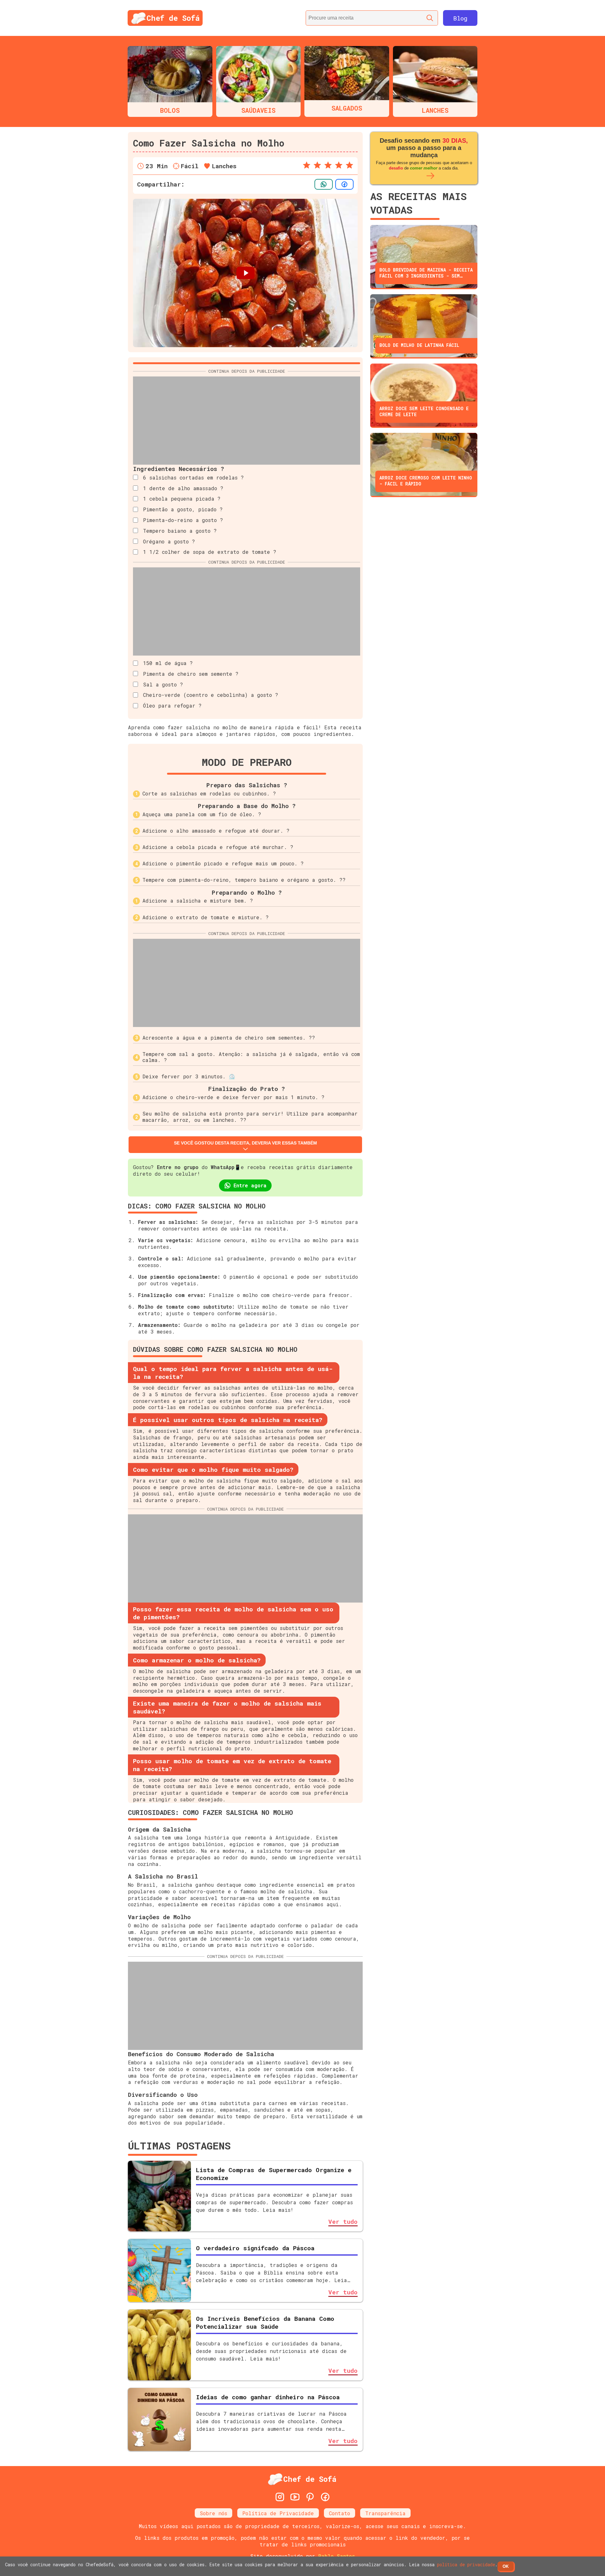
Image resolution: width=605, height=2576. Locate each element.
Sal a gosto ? (163, 684)
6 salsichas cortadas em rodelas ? (193, 477)
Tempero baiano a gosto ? (180, 531)
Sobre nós (213, 2513)
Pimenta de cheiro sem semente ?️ (191, 674)
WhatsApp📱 (226, 1167)
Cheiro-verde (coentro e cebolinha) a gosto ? (211, 695)
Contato (340, 2513)
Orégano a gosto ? (169, 541)
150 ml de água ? (168, 663)
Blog (460, 18)
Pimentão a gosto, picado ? (183, 509)
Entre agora (250, 1185)
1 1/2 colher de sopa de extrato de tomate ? (210, 552)
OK (506, 2566)
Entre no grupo (178, 1167)
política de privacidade (466, 2565)
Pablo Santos (337, 2556)
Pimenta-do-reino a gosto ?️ (183, 520)
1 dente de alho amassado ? (183, 488)
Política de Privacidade (278, 2513)
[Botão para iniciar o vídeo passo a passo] (245, 273)
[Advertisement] (247, 421)
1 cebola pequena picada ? (182, 499)
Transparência (385, 2513)
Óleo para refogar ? (172, 706)
